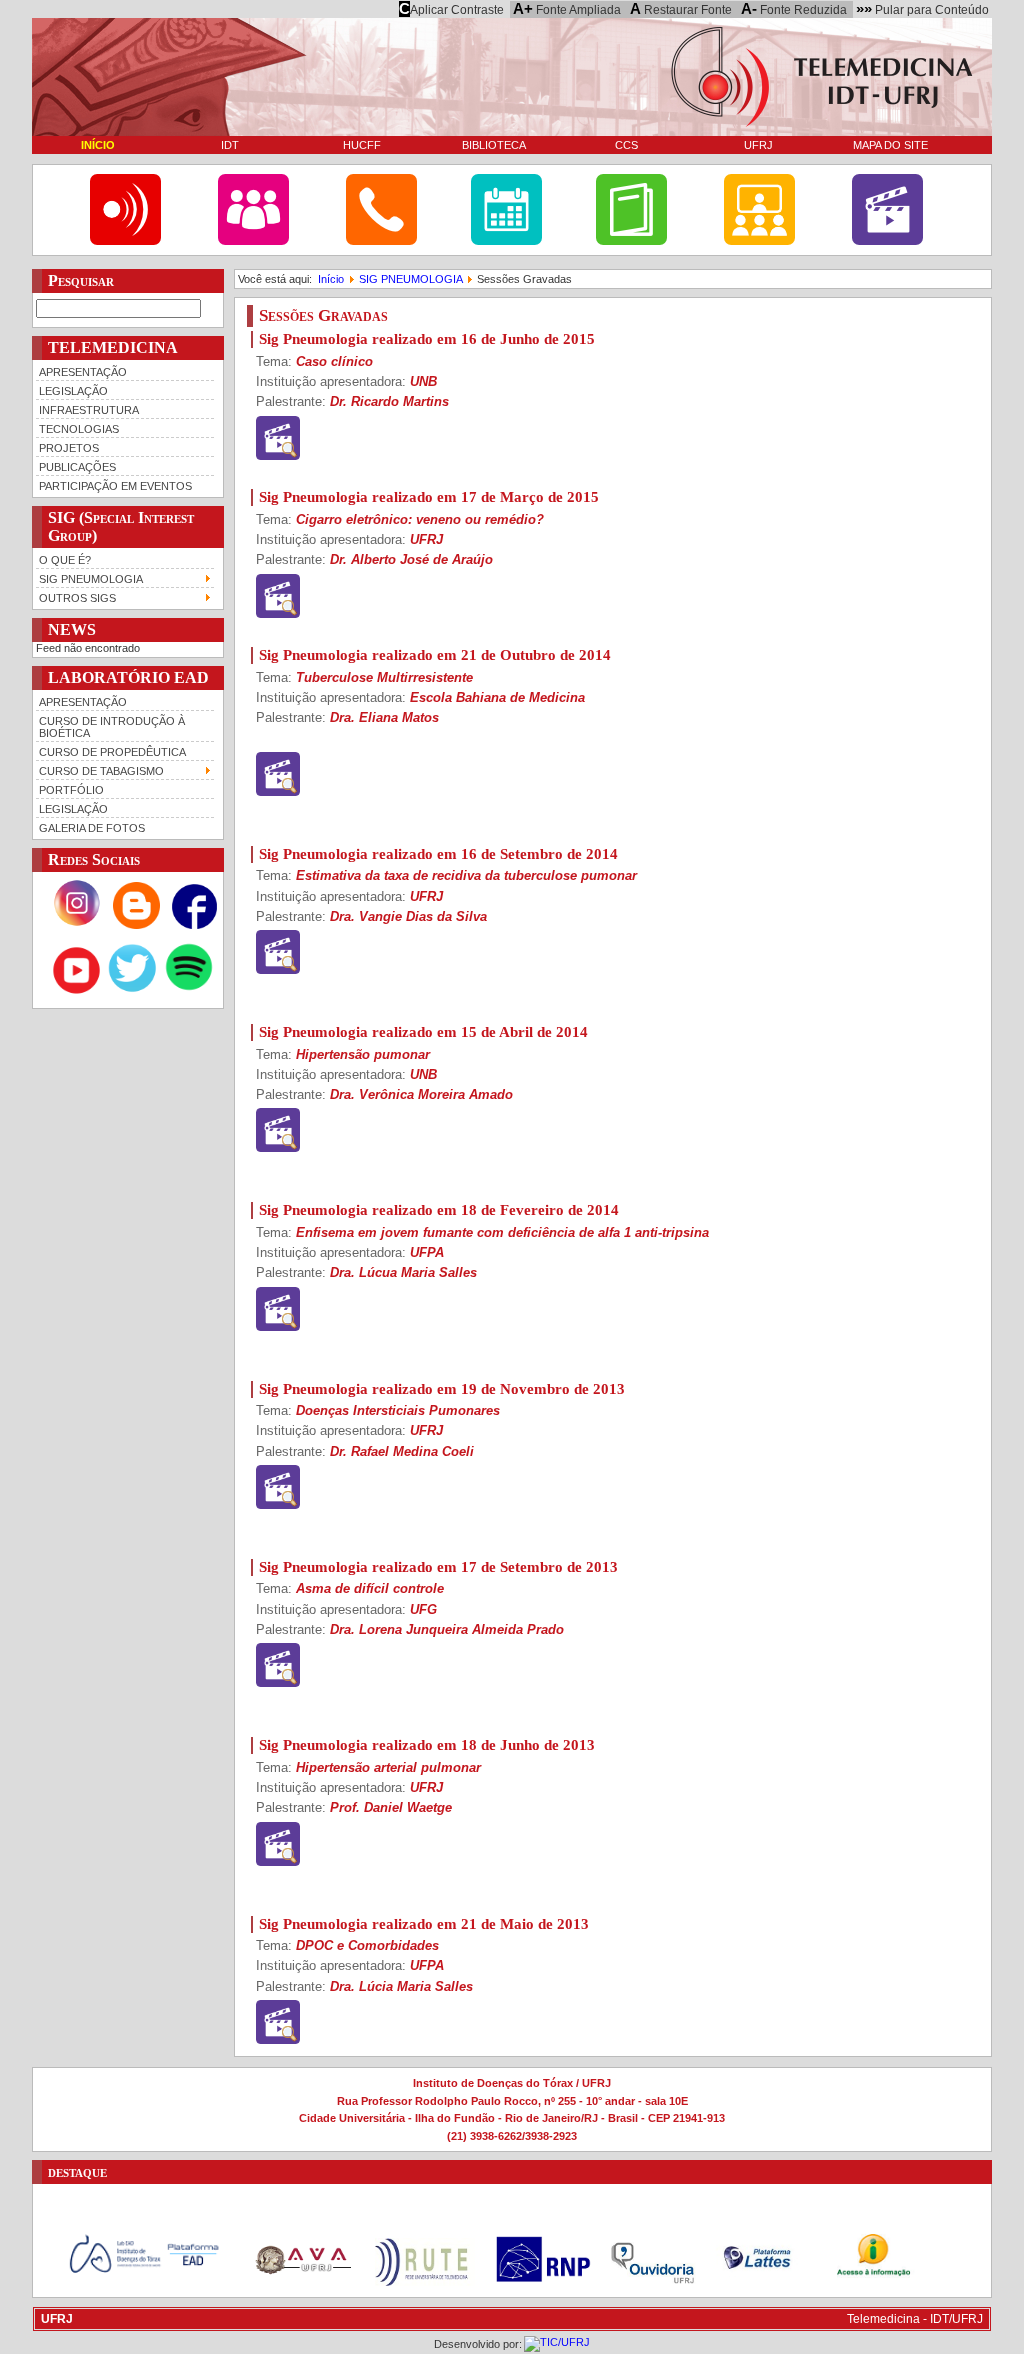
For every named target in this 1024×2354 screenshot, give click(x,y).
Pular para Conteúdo (922, 9)
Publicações (77, 467)
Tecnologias (79, 429)
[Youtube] (76, 992)
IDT (230, 145)
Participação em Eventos (115, 486)
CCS (626, 145)
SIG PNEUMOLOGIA (91, 579)
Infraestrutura (89, 410)
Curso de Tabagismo (101, 771)
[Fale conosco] (381, 241)
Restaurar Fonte (681, 9)
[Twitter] (132, 992)
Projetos (69, 448)
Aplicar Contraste (451, 9)
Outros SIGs (77, 598)
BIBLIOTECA (494, 145)
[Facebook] (194, 925)
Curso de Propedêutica (112, 752)
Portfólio (71, 790)
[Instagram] (77, 925)
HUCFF (362, 145)
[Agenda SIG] (759, 241)
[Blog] (136, 925)
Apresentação (83, 372)
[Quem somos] (253, 241)
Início (98, 145)
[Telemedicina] (125, 241)
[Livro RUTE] (631, 241)
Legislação (73, 391)
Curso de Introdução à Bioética (112, 727)
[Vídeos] (887, 241)
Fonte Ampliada (567, 9)
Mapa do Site (890, 145)
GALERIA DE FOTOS (92, 828)
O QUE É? (65, 560)
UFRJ (758, 145)
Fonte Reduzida (794, 9)
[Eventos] (506, 241)
